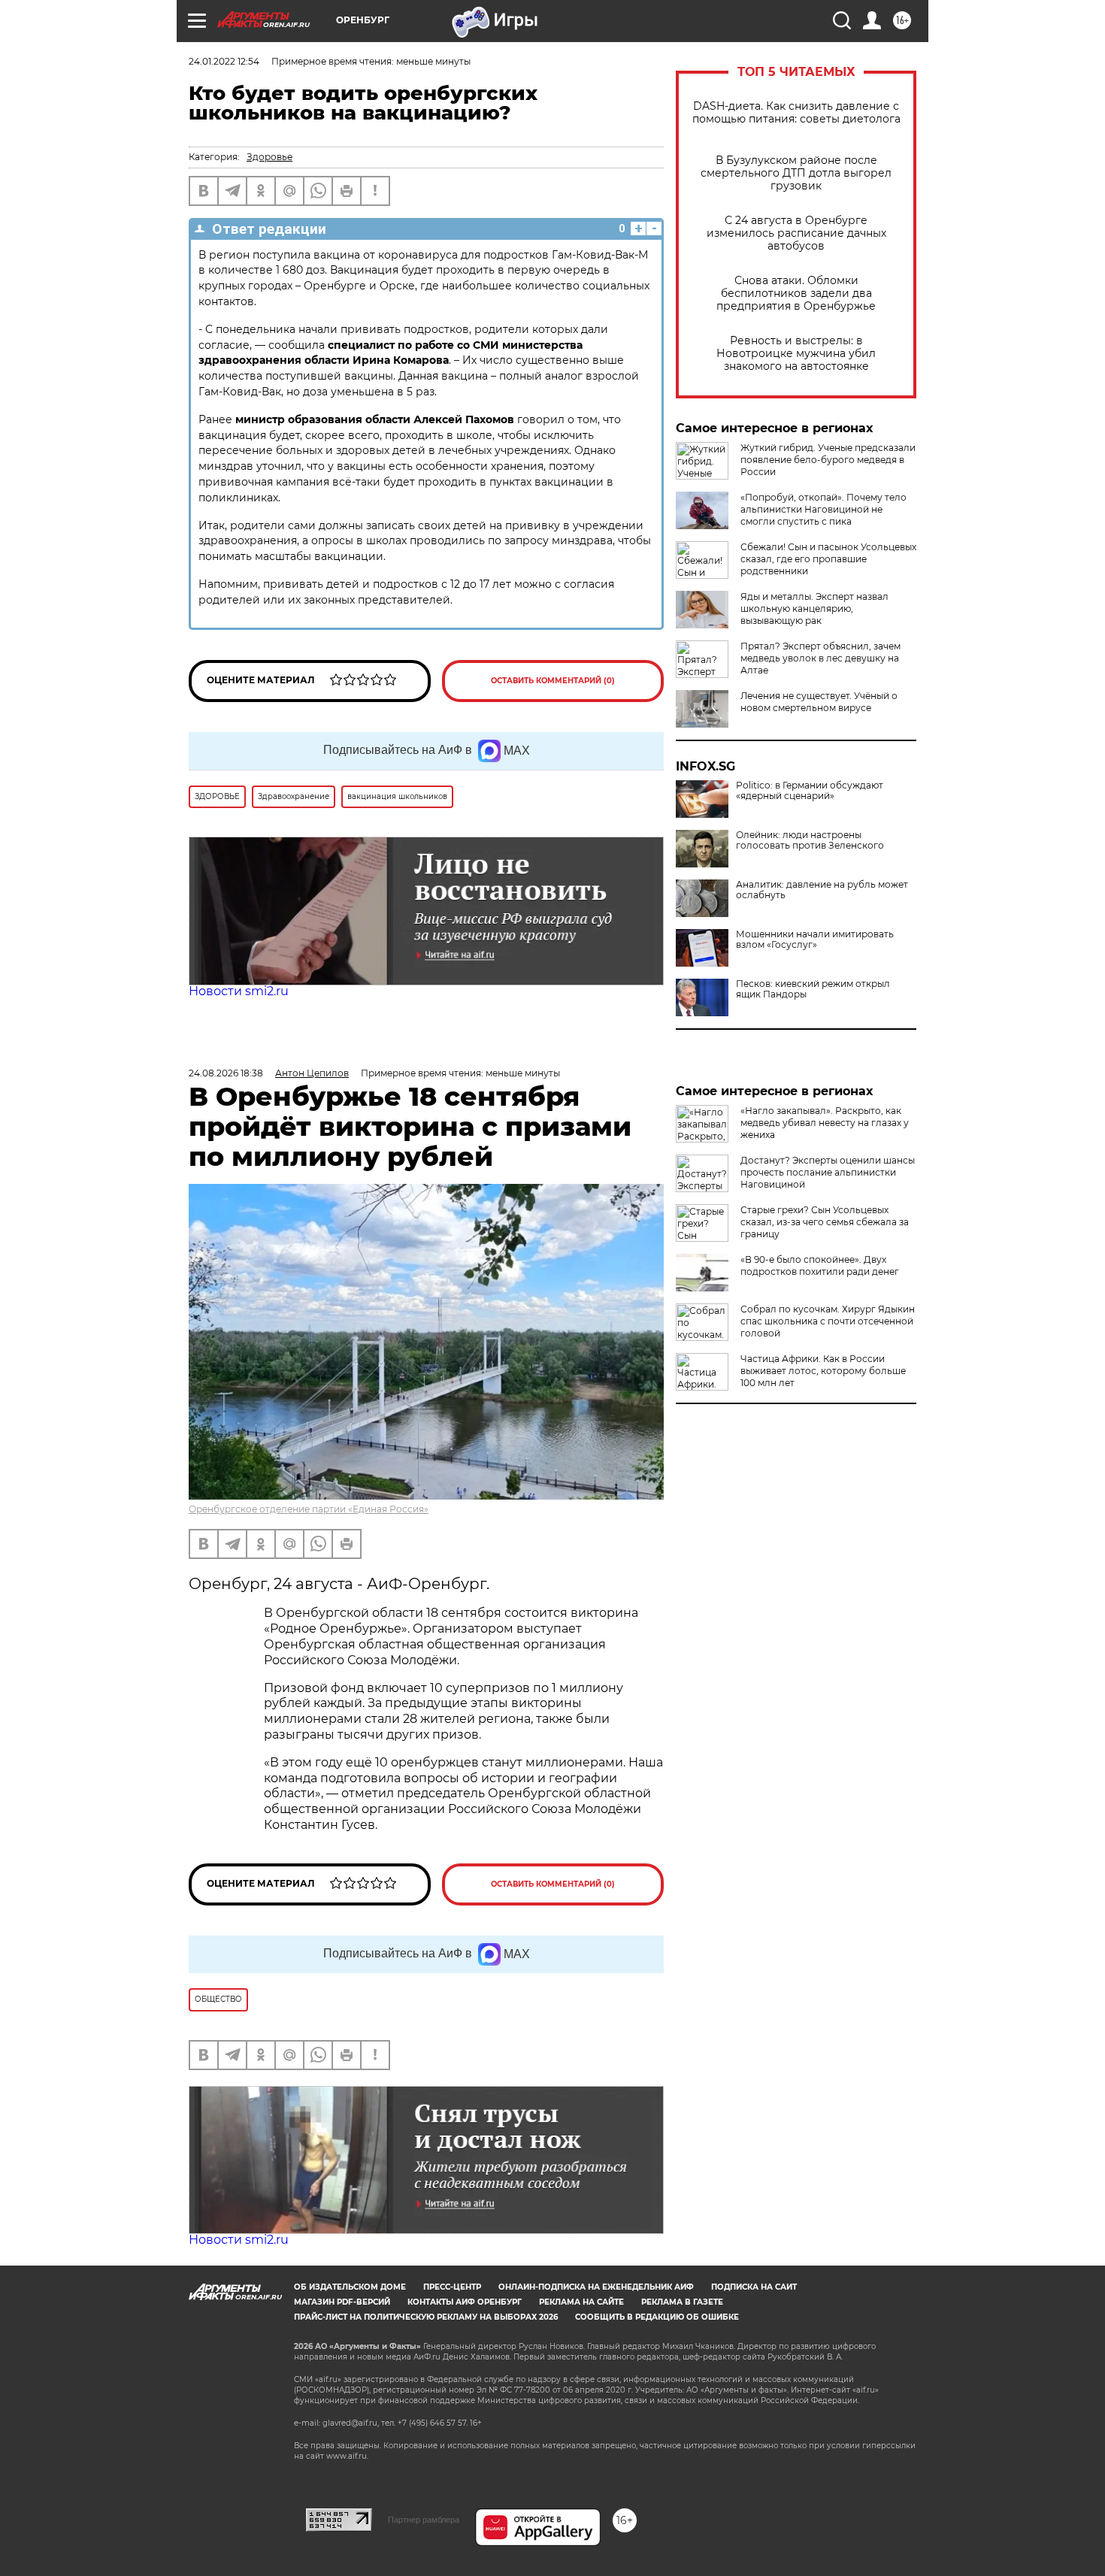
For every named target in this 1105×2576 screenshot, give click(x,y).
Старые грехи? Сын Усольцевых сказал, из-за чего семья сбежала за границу (825, 1222)
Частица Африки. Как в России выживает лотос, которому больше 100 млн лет (823, 1371)
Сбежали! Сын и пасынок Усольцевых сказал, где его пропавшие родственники (828, 559)
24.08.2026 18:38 (226, 1073)
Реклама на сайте (581, 2302)
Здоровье (269, 157)
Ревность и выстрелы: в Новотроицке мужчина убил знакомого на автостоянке (796, 354)
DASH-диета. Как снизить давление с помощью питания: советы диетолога (796, 113)
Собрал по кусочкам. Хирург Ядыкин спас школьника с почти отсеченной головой (828, 1321)
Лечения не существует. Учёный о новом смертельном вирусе (819, 702)
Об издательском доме (350, 2287)
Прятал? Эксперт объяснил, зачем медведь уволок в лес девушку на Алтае (820, 658)
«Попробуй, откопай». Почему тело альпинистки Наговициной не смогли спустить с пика (823, 509)
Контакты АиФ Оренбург (465, 2302)
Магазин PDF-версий (342, 2302)
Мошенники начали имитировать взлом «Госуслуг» (815, 940)
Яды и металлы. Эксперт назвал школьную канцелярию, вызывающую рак (814, 608)
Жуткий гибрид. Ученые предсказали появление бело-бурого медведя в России (828, 460)
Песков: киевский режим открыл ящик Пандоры (813, 989)
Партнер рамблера (424, 2520)
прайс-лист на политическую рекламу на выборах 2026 (426, 2317)
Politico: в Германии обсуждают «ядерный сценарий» (810, 791)
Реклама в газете (682, 2302)
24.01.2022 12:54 (224, 61)
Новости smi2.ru (239, 991)
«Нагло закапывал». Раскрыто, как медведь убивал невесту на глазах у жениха (825, 1123)
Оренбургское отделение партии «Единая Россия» (309, 1509)
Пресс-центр (452, 2287)
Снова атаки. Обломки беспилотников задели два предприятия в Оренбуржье (796, 294)
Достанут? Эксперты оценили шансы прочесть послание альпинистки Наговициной (828, 1172)
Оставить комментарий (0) (553, 681)
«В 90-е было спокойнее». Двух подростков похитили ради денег (820, 1265)
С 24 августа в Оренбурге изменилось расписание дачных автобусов (796, 233)
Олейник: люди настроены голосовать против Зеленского (810, 840)
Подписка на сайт (754, 2287)
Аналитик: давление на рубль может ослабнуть (822, 890)
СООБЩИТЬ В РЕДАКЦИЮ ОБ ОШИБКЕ (657, 2317)
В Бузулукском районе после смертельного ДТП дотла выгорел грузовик (796, 173)
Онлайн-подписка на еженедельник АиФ (596, 2287)
